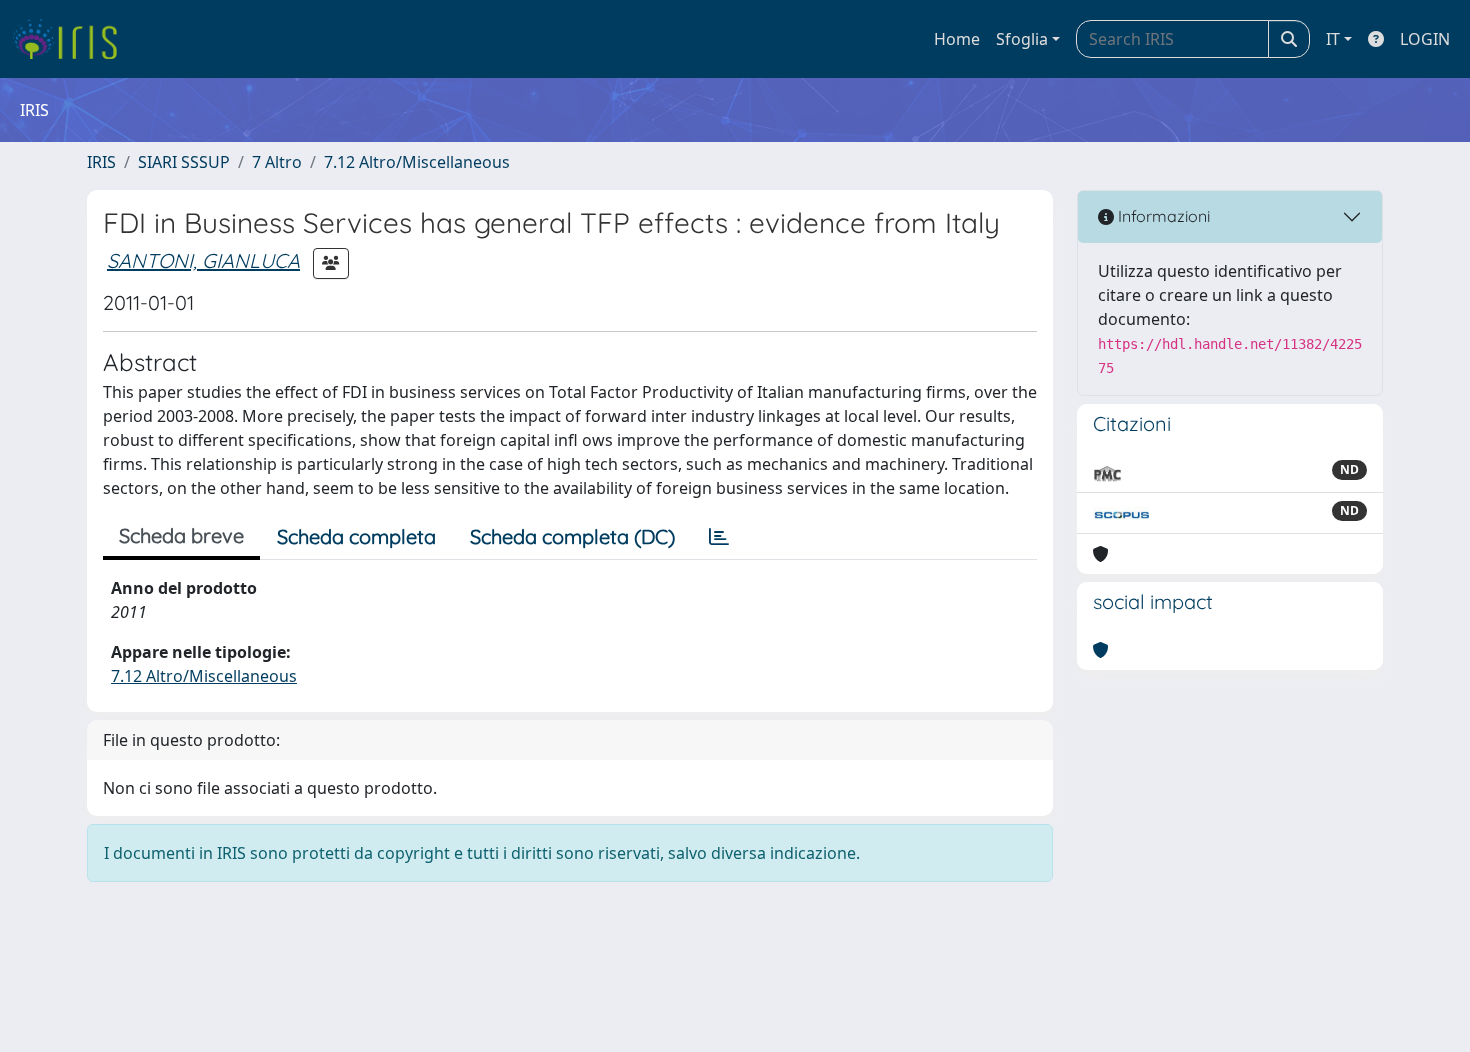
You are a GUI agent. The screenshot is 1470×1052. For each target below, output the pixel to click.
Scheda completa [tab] (356, 536)
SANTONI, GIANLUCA (203, 260)
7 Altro (277, 162)
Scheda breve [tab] (181, 535)
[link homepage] (72, 39)
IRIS (101, 162)
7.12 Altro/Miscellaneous (417, 162)
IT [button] (1333, 39)
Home (957, 39)
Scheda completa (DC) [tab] (572, 536)
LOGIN (1425, 39)
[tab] (719, 537)
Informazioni (1162, 216)
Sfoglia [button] (1022, 39)
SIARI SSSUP (184, 162)
